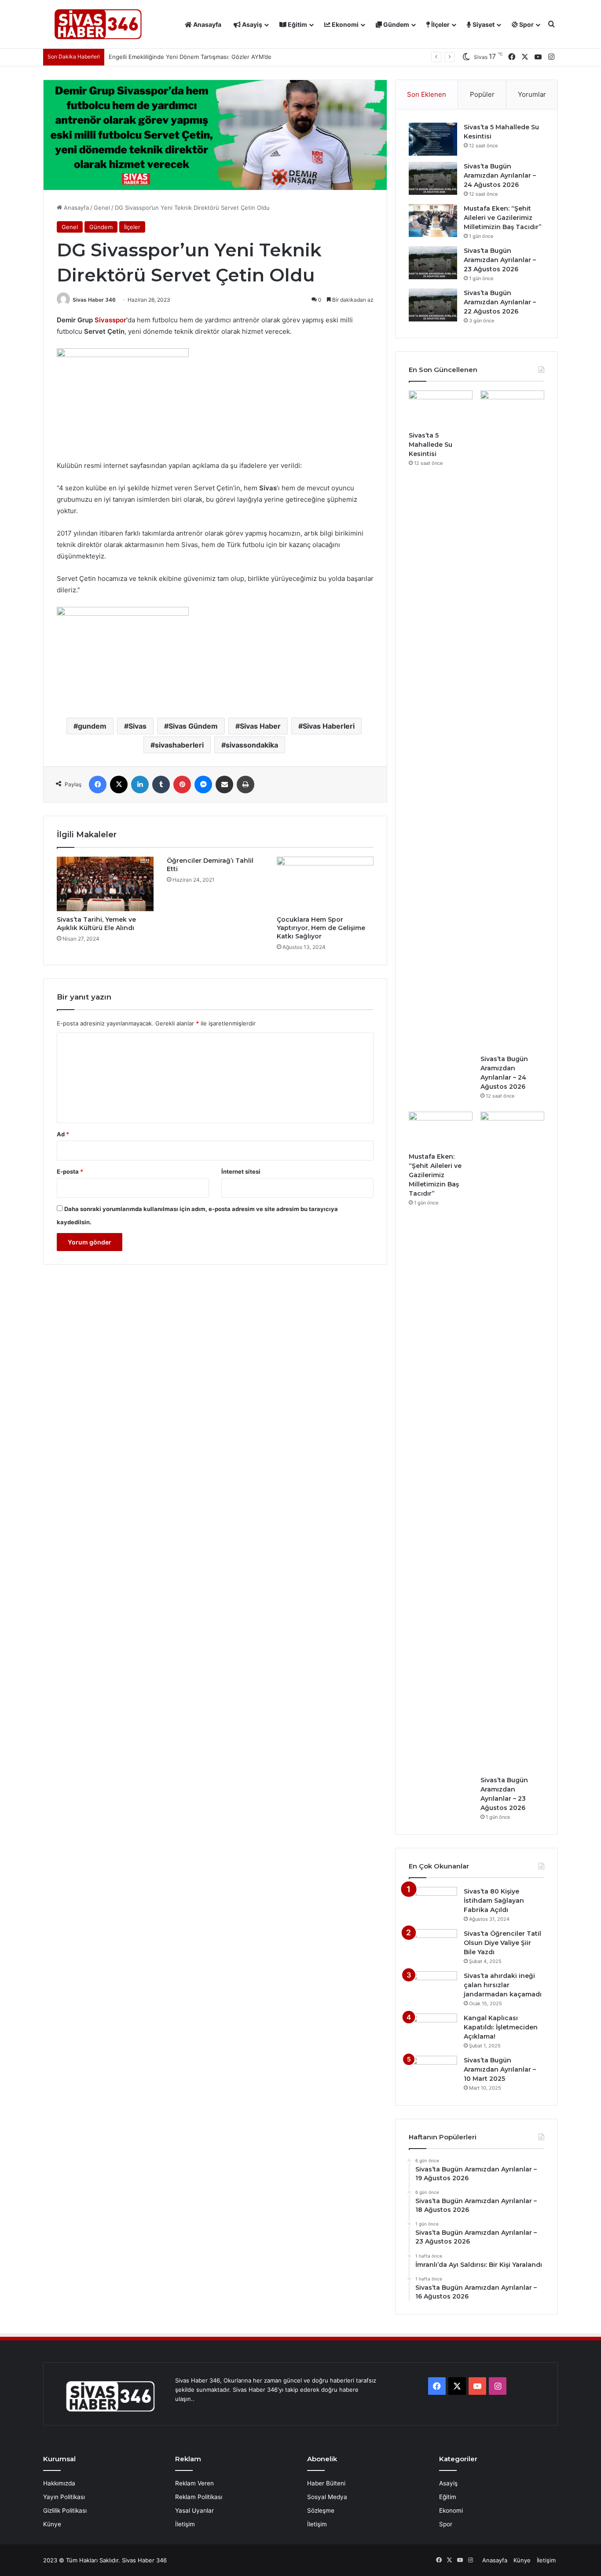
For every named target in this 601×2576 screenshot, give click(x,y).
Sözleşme (321, 2510)
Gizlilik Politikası (65, 2510)
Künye (52, 2524)
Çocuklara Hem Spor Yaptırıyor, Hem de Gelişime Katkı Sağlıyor (321, 928)
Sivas (137, 726)
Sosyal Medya (327, 2497)
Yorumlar (532, 94)
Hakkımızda (59, 2483)
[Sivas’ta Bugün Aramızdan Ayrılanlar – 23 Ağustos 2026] (433, 263)
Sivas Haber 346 (94, 300)
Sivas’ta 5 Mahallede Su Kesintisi (431, 445)
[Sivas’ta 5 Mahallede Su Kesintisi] (433, 139)
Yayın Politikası (64, 2497)
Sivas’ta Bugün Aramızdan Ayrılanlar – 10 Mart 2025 (500, 2069)
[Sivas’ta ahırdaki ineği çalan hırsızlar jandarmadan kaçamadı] (433, 1988)
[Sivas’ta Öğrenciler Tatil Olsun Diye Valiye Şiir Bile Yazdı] (433, 1946)
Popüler (482, 94)
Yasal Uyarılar (194, 2510)
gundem (92, 726)
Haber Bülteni (326, 2483)
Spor (526, 24)
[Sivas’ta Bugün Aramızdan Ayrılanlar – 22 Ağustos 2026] (433, 305)
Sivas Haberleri (329, 726)
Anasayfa (207, 24)
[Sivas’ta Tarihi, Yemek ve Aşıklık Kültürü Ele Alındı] (105, 884)
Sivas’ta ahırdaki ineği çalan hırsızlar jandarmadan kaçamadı (503, 1985)
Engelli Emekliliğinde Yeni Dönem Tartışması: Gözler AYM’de (190, 57)
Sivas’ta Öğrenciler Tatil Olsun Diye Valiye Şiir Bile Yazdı (502, 1943)
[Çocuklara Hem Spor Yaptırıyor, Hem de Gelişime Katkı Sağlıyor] (325, 884)
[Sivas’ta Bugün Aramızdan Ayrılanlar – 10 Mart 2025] (433, 2072)
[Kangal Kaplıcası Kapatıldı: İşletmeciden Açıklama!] (433, 2030)
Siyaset (483, 24)
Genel (102, 208)
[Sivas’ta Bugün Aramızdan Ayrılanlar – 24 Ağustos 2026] (433, 178)
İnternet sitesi (241, 1171)
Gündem (396, 24)
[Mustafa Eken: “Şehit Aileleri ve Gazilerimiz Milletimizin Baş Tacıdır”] (433, 221)
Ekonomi (344, 24)
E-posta (70, 1171)
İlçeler (440, 24)
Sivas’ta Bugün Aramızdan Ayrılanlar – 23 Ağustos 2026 (500, 260)
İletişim (185, 2524)
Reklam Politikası (199, 2497)
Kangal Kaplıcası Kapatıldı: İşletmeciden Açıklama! (501, 2027)
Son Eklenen (427, 94)
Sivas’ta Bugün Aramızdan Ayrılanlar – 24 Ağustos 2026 (500, 175)
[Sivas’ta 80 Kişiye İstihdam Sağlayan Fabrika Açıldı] (433, 1903)
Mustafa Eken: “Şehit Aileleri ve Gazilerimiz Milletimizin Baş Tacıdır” (503, 218)
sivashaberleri (179, 745)
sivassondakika (252, 745)
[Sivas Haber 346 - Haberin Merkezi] (98, 24)
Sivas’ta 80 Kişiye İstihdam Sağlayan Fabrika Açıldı (494, 1901)
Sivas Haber (260, 726)
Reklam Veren (194, 2483)
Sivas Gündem (193, 726)
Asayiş (251, 24)
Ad (63, 1134)
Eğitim (297, 24)
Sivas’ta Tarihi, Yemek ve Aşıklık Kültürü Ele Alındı (96, 924)
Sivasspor (110, 320)
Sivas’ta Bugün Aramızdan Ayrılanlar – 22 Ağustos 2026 (500, 302)
